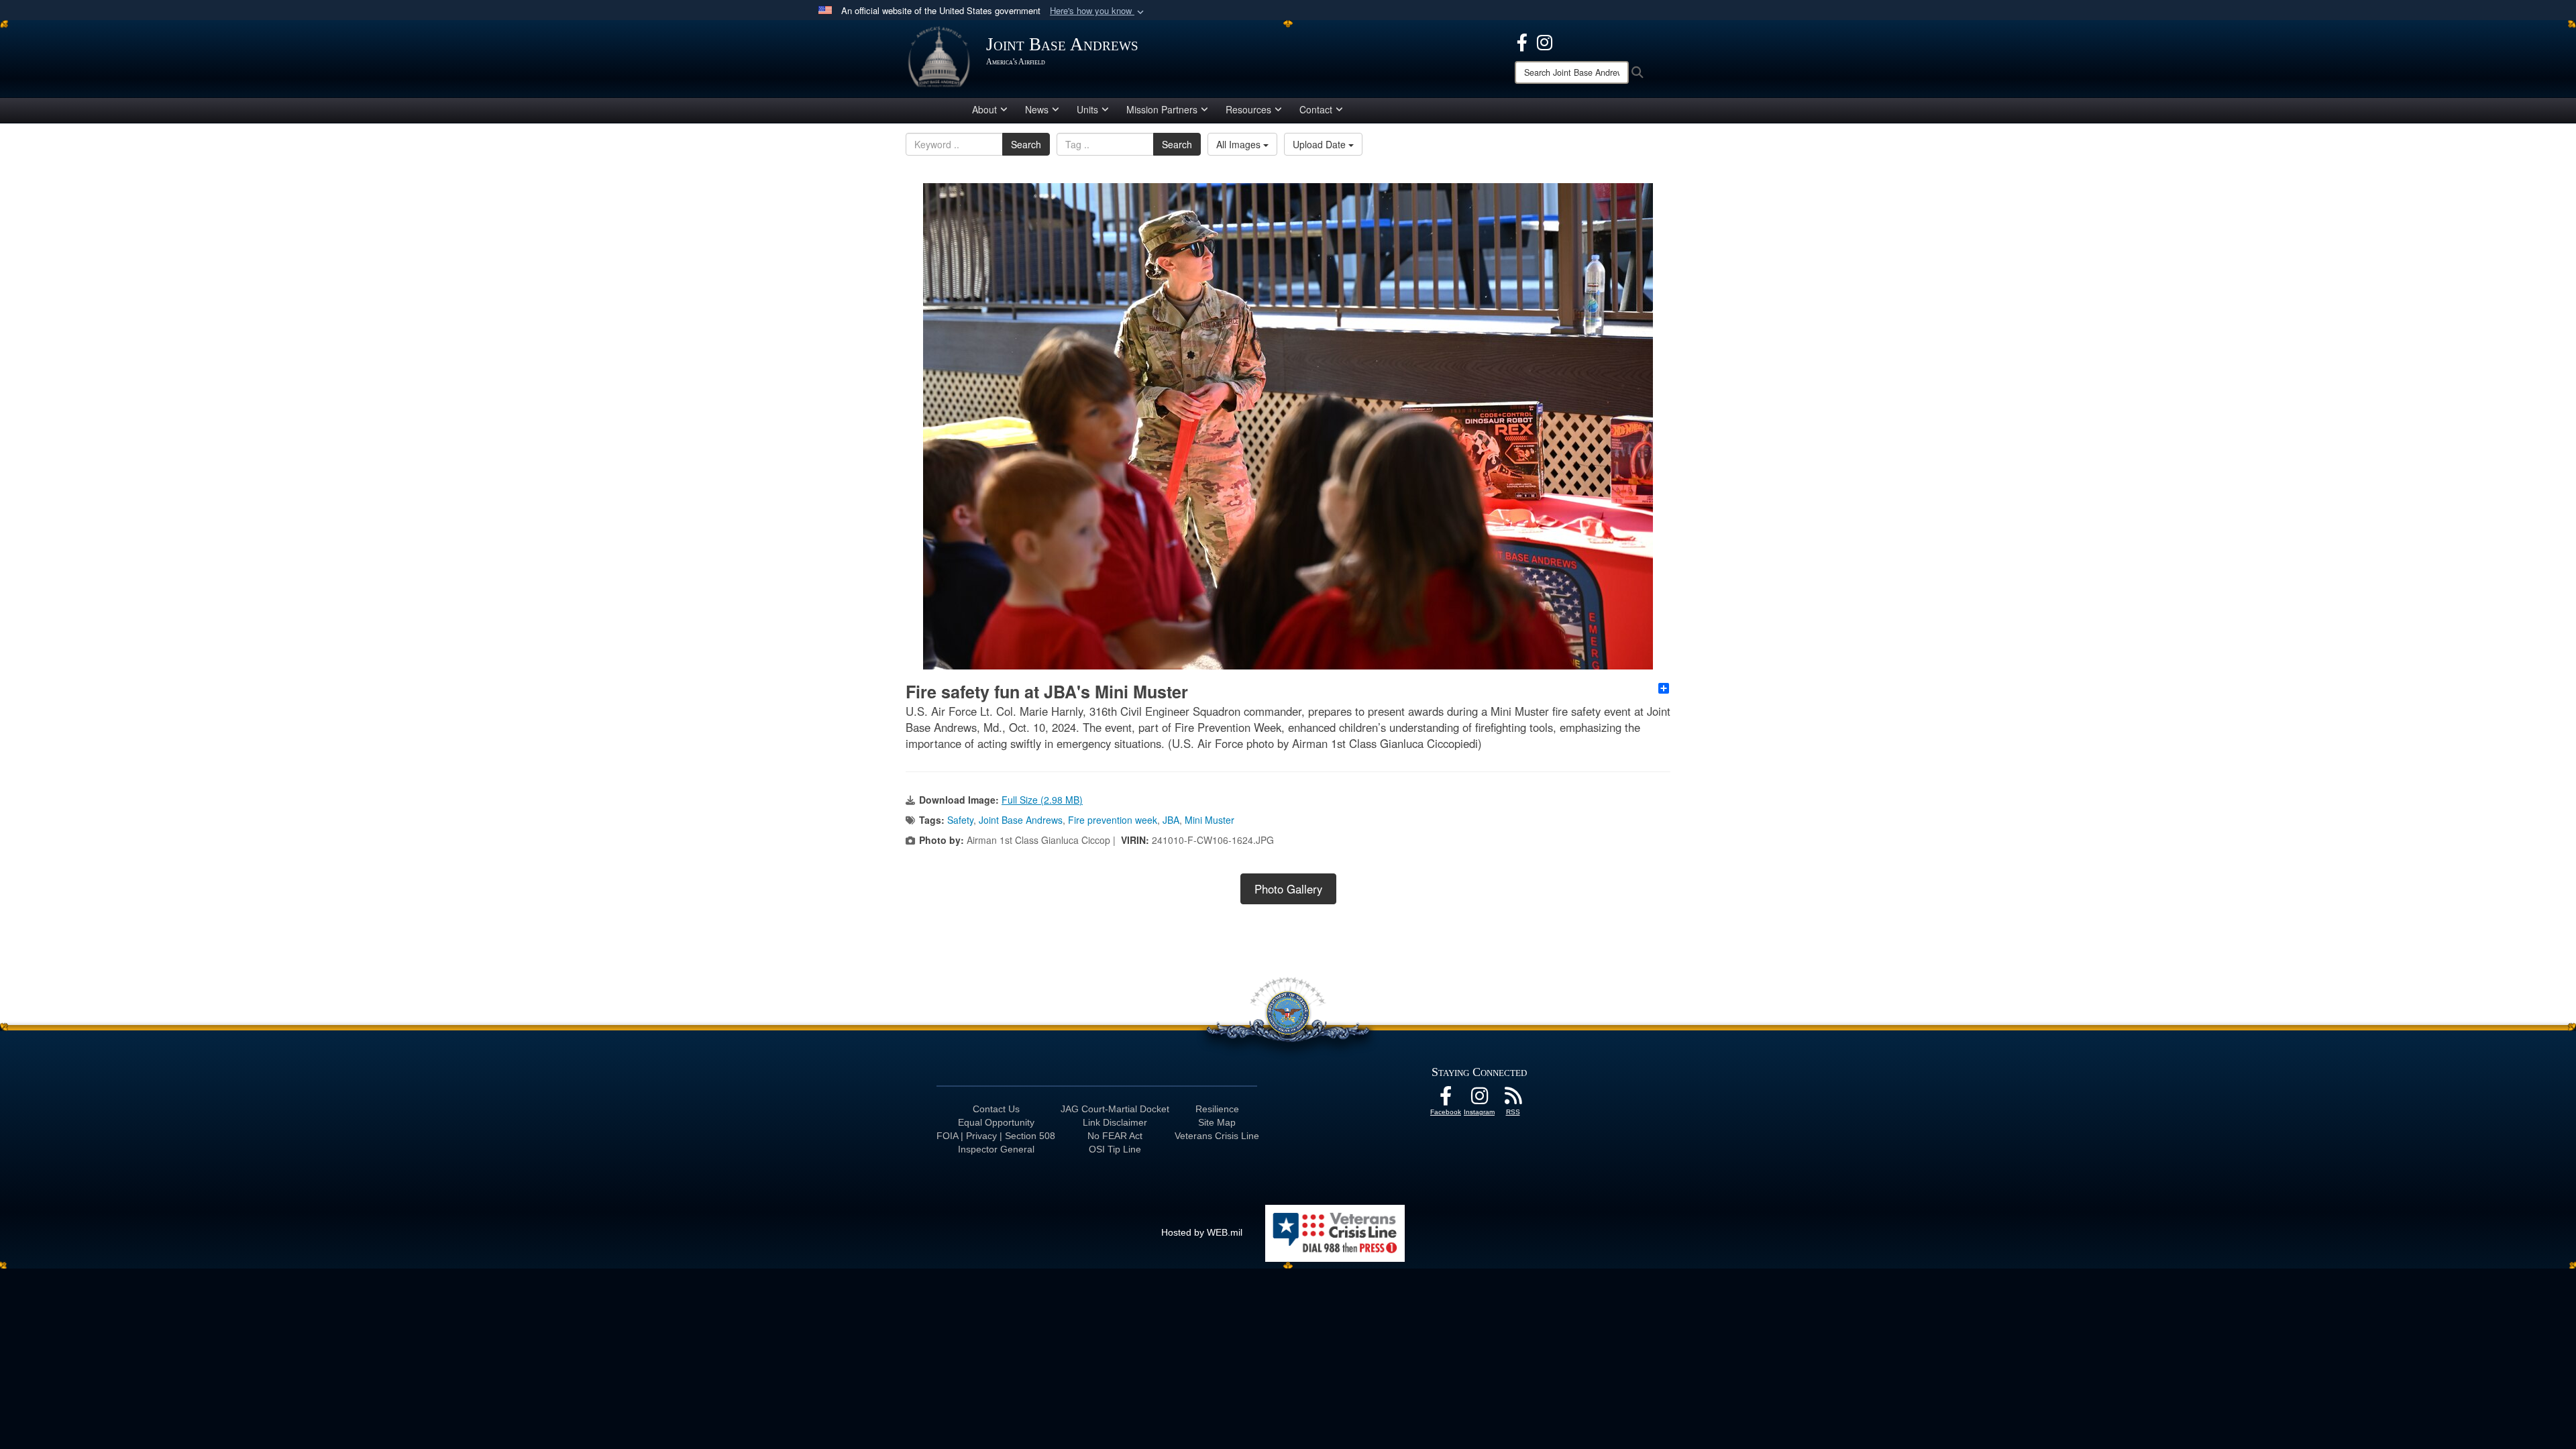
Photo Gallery (1288, 889)
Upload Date (1321, 144)
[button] (1098, 11)
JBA (1171, 820)
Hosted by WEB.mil (1202, 1232)
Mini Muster (1210, 820)
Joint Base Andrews (1021, 820)
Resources (1248, 109)
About (984, 109)
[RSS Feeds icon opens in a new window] (1513, 1099)
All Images (1240, 144)
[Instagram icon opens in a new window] (1545, 41)
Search (1026, 144)
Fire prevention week (1113, 820)
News (1037, 109)
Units (1087, 109)
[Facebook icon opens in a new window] (1522, 41)
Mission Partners (1162, 109)
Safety (960, 820)
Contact (1316, 109)
